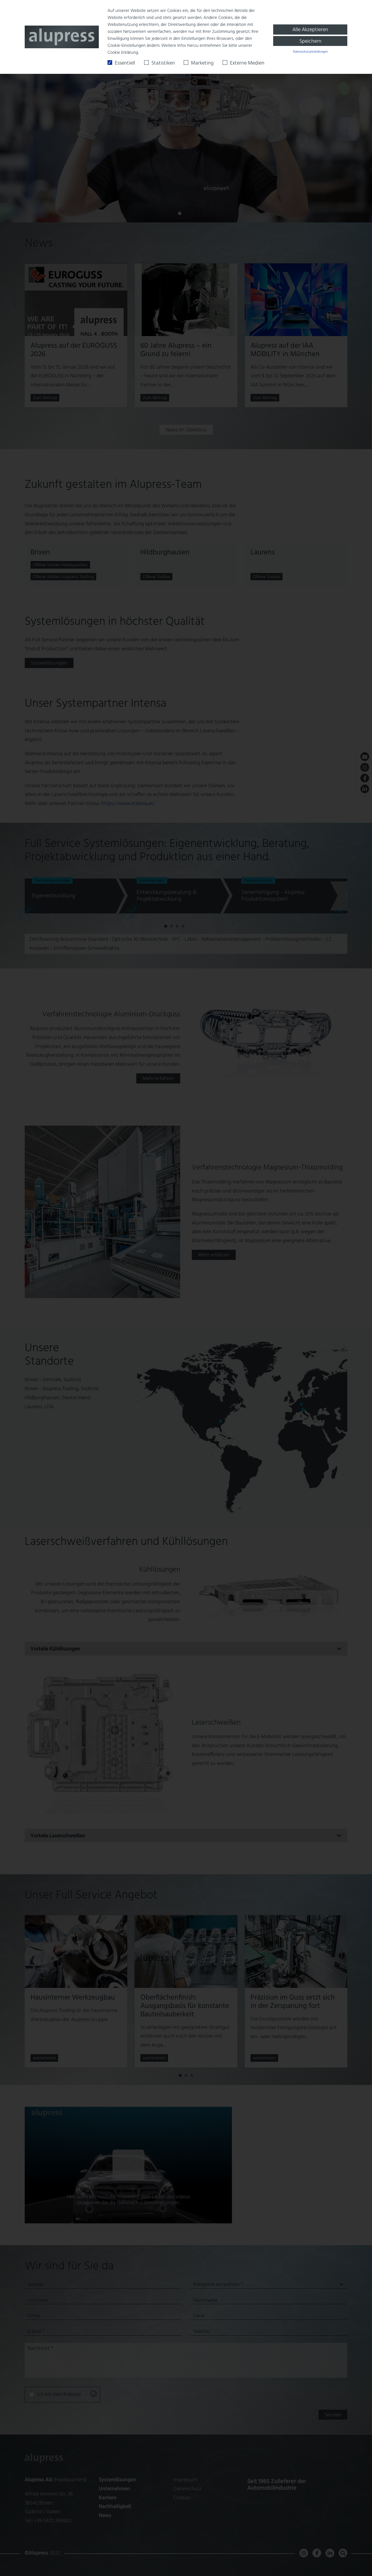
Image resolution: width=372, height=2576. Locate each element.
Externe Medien (247, 63)
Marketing (202, 63)
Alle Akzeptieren (310, 30)
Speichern (310, 41)
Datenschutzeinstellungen (310, 52)
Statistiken (163, 63)
